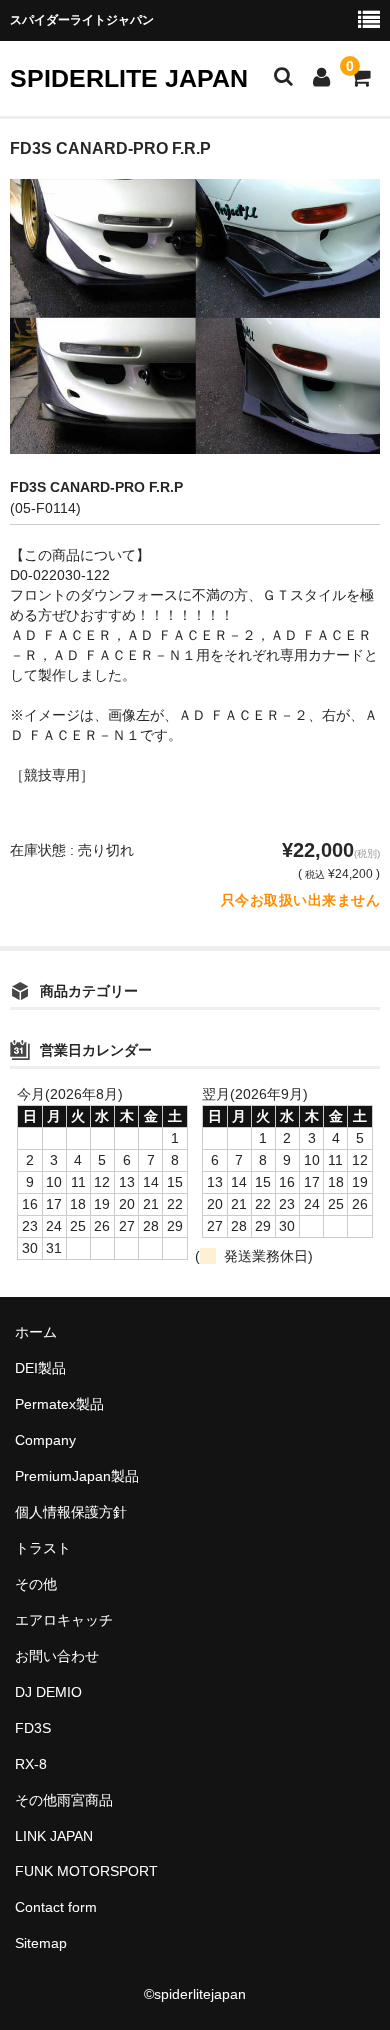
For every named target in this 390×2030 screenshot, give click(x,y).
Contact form (56, 1907)
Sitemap (41, 1943)
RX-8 (31, 1764)
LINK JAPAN (54, 1836)
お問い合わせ (57, 1656)
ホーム (36, 1332)
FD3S (33, 1728)
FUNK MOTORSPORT (86, 1871)
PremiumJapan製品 (77, 1476)
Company (45, 1440)
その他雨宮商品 (64, 1800)
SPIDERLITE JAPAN (129, 78)
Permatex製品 (59, 1404)
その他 (36, 1584)
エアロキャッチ (64, 1620)
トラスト (43, 1548)
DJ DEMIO (48, 1692)
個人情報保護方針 (71, 1512)
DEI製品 (40, 1368)
